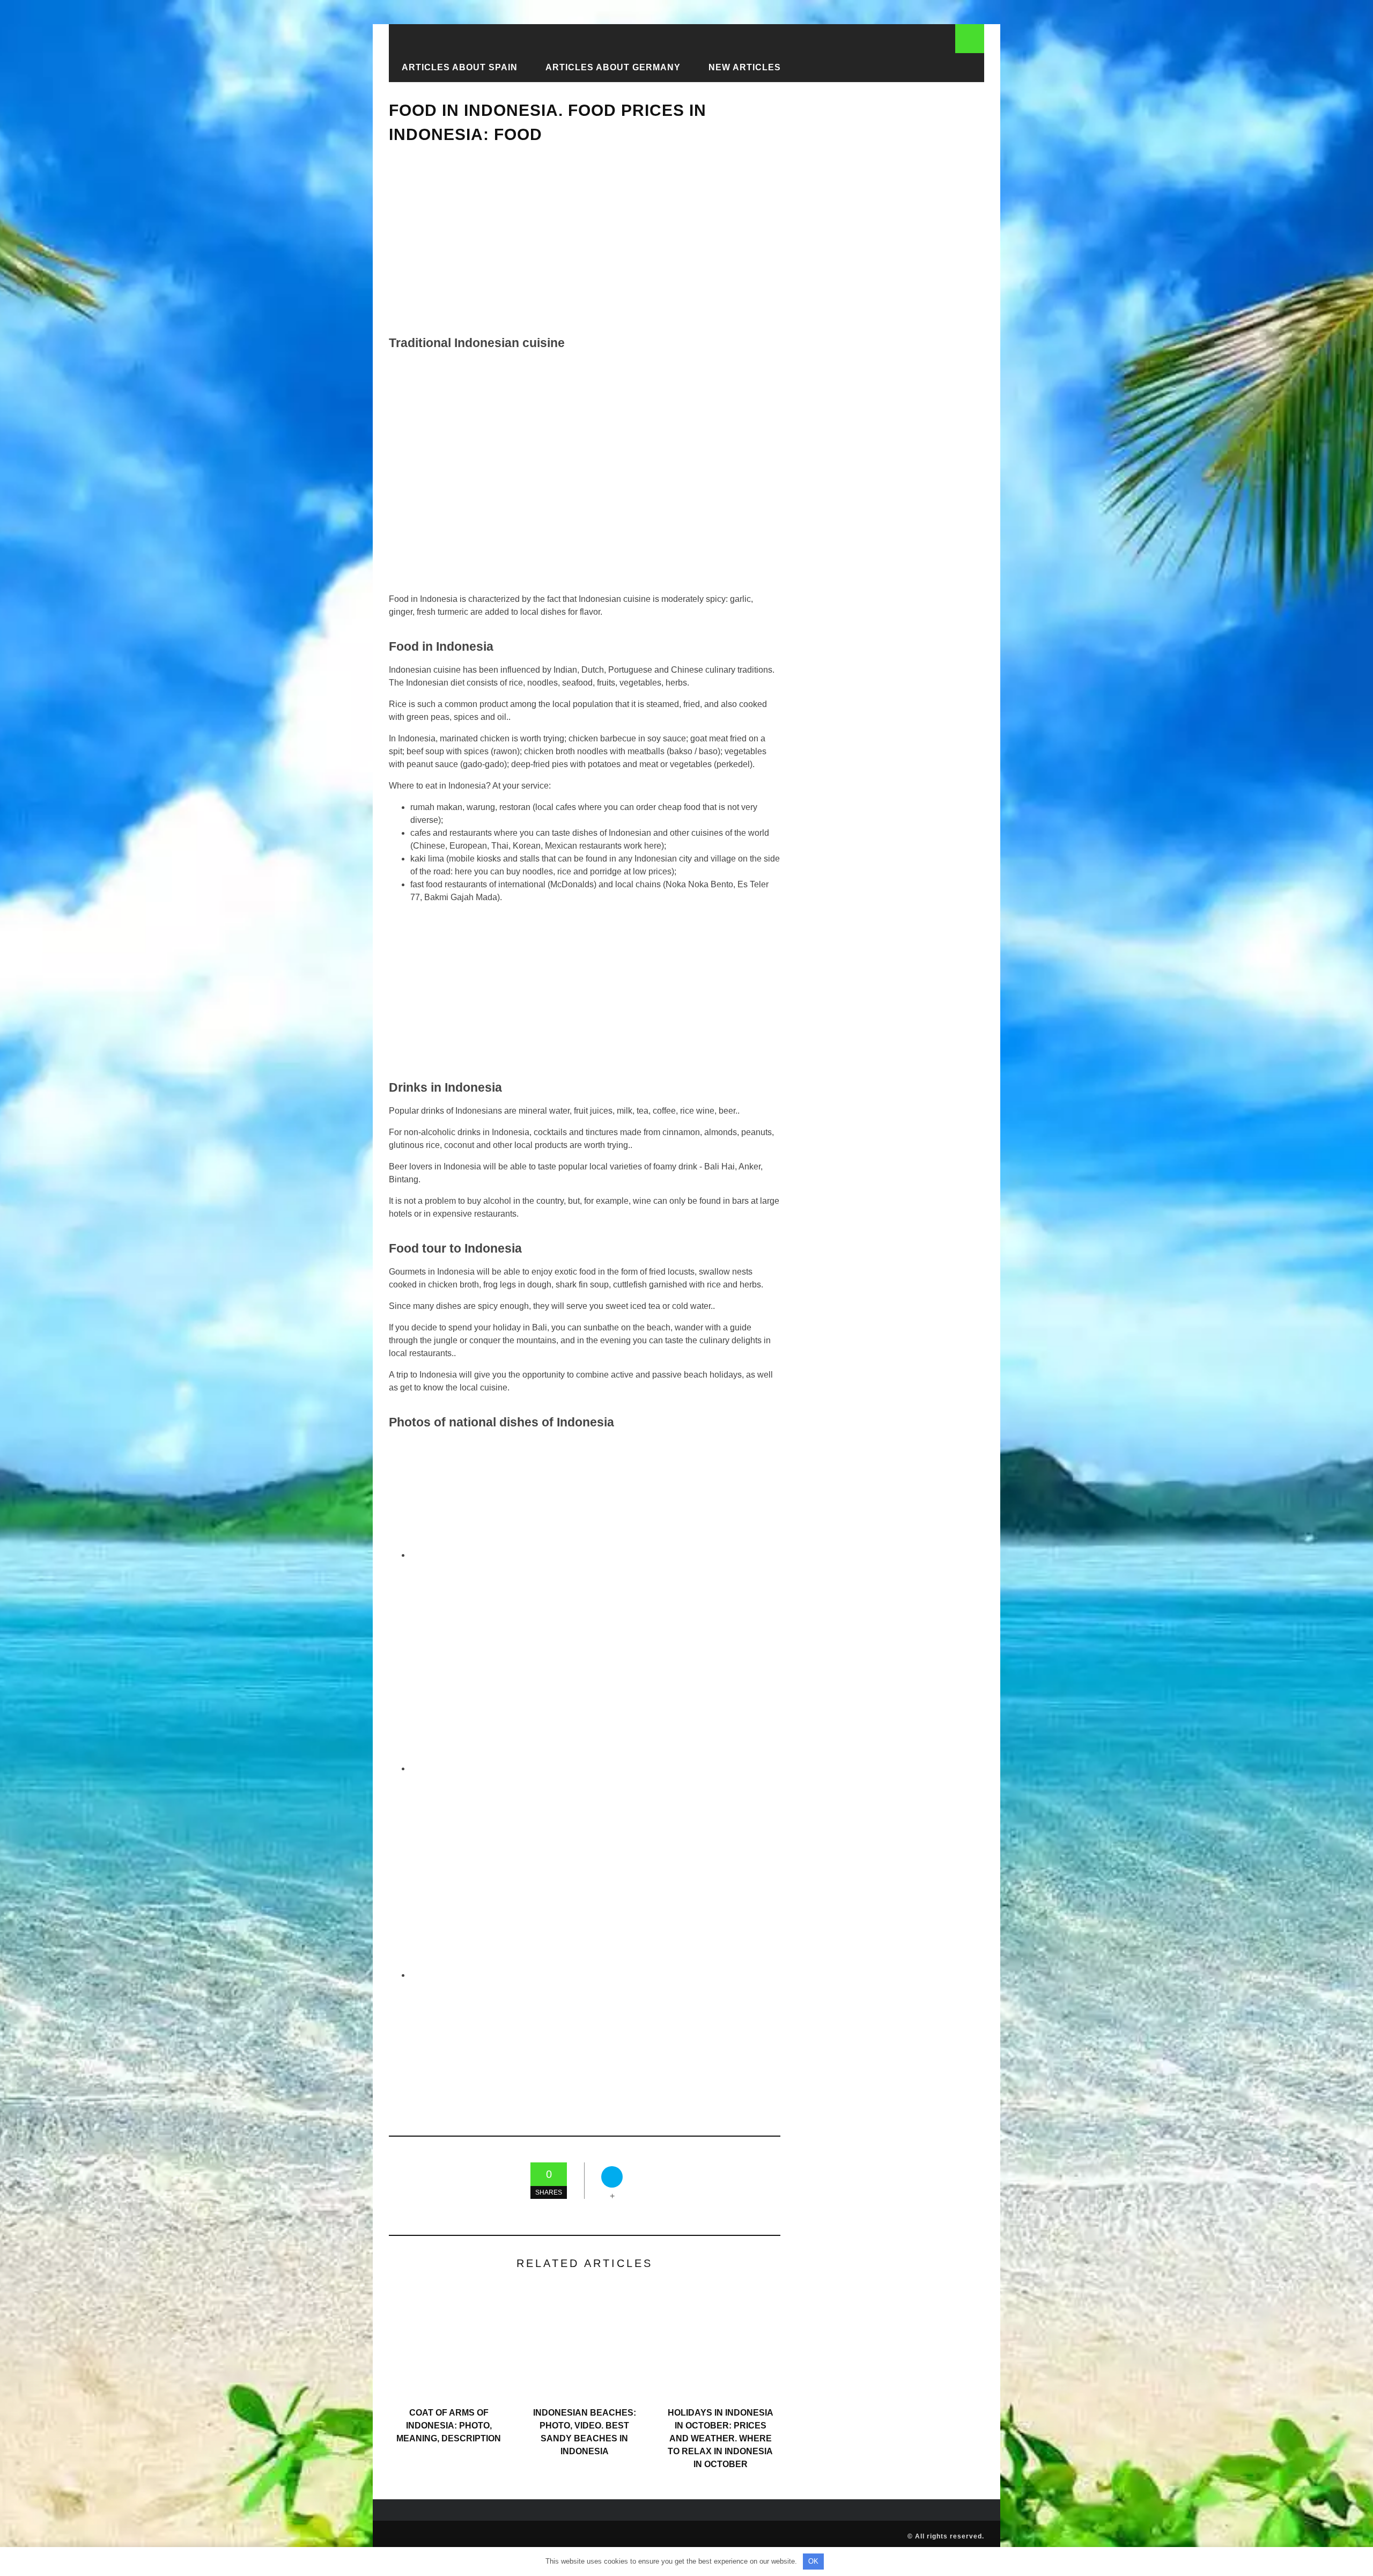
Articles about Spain (460, 67)
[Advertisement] (585, 240)
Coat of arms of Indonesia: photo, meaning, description (449, 2426)
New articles (745, 67)
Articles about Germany (613, 67)
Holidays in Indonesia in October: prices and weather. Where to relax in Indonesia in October (721, 2438)
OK (813, 2561)
